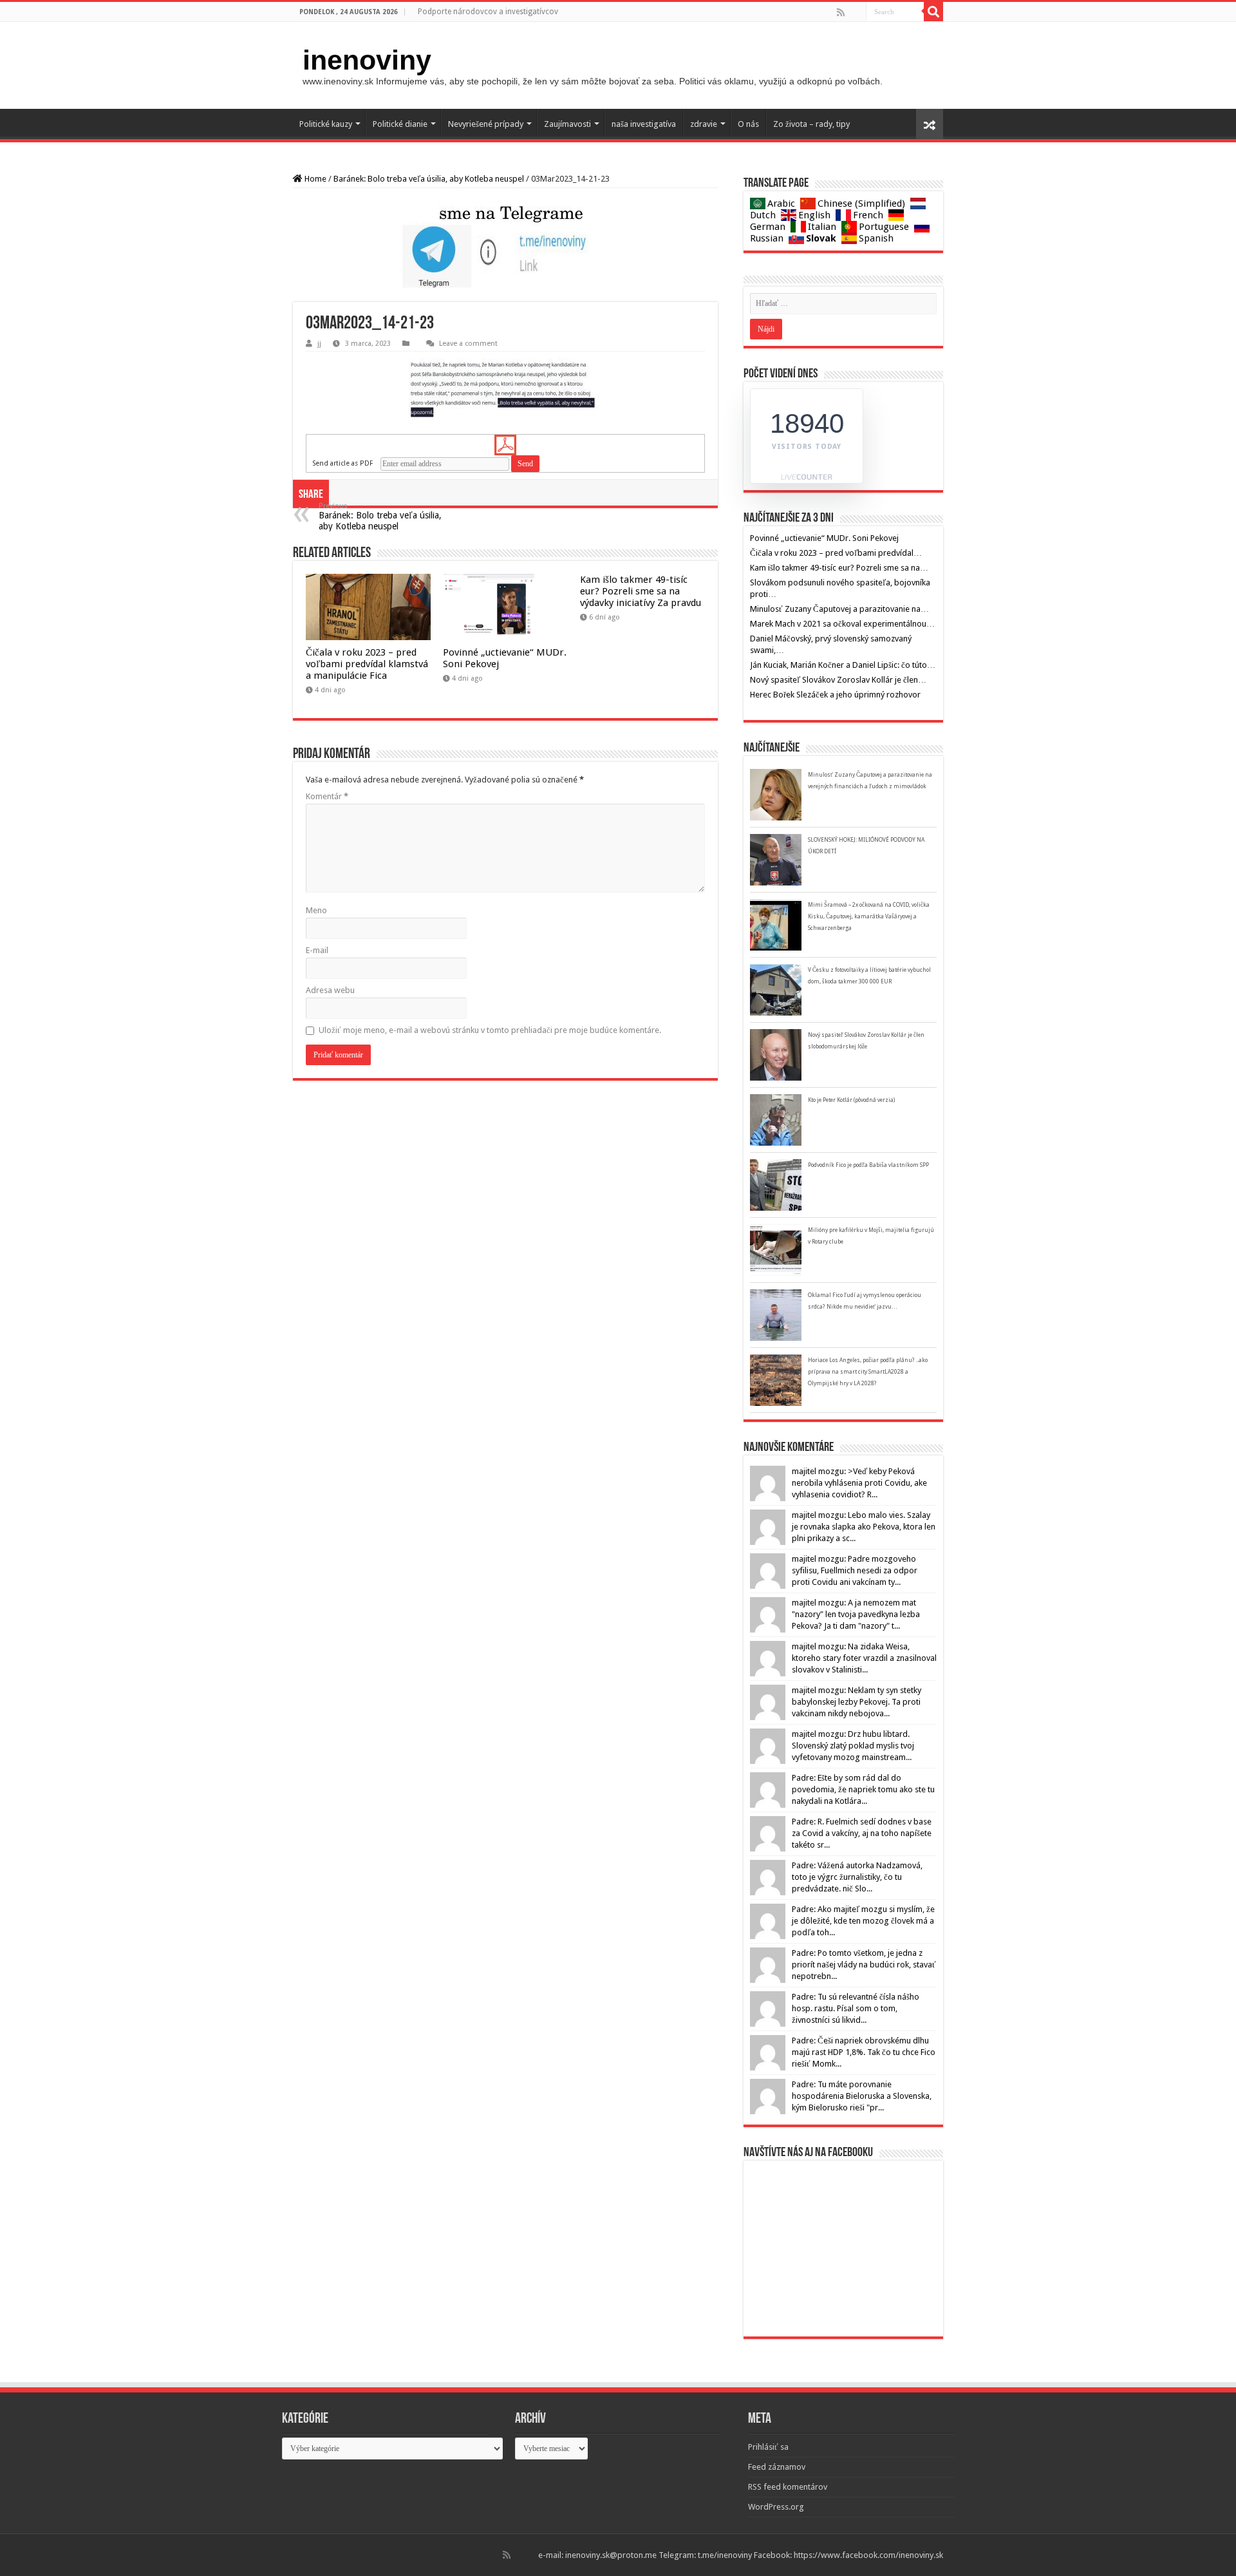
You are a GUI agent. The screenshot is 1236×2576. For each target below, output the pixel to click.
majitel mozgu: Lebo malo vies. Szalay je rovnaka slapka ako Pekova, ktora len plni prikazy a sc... (864, 1527)
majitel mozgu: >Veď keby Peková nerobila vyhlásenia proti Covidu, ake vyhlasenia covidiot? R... (859, 1483)
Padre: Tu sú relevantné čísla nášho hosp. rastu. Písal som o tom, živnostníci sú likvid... (856, 2008)
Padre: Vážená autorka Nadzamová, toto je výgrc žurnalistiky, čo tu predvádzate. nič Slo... (857, 1877)
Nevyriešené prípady (486, 124)
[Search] (933, 12)
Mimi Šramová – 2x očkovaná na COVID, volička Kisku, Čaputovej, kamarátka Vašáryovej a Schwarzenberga (869, 916)
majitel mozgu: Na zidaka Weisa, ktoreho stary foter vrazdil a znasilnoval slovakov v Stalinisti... (864, 1658)
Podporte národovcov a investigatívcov (488, 12)
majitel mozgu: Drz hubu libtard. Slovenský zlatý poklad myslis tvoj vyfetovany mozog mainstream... (853, 1746)
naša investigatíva (644, 124)
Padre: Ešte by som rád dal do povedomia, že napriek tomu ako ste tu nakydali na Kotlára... (863, 1789)
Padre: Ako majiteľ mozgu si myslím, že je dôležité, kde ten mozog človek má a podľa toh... (863, 1921)
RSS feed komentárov (788, 2487)
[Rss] (841, 12)
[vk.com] (860, 12)
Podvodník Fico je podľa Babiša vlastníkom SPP (868, 1165)
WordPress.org (776, 2507)
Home (314, 179)
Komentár (327, 796)
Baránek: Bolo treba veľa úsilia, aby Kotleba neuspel (429, 179)
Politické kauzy (326, 124)
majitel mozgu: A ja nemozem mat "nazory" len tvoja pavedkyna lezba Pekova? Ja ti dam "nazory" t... (856, 1614)
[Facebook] (850, 12)
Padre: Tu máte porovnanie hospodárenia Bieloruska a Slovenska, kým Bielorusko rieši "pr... (862, 2096)
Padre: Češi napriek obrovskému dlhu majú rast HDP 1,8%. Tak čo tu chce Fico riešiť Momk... (864, 2052)
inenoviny (367, 60)
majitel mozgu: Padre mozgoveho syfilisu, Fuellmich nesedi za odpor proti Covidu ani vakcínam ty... (855, 1570)
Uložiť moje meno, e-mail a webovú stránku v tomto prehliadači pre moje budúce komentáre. (490, 1030)
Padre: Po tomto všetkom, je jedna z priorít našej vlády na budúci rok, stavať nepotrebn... (864, 1965)
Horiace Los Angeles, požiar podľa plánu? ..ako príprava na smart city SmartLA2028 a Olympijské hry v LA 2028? (868, 1372)
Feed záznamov (777, 2467)
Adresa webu (330, 990)
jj (319, 344)
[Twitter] (855, 12)
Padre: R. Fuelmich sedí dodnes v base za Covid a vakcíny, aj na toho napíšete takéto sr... (862, 1833)
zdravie (704, 124)
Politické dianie (400, 124)
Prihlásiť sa (768, 2447)
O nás (748, 124)
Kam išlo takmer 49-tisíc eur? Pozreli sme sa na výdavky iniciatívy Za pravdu (641, 591)
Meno (316, 910)
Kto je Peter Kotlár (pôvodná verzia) (851, 1100)
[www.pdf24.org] (505, 445)
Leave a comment (468, 344)
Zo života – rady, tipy (811, 124)
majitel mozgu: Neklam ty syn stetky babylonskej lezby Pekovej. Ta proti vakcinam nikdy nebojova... (857, 1702)
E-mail (317, 950)
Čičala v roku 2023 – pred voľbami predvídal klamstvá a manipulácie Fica (367, 664)
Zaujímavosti (567, 124)
